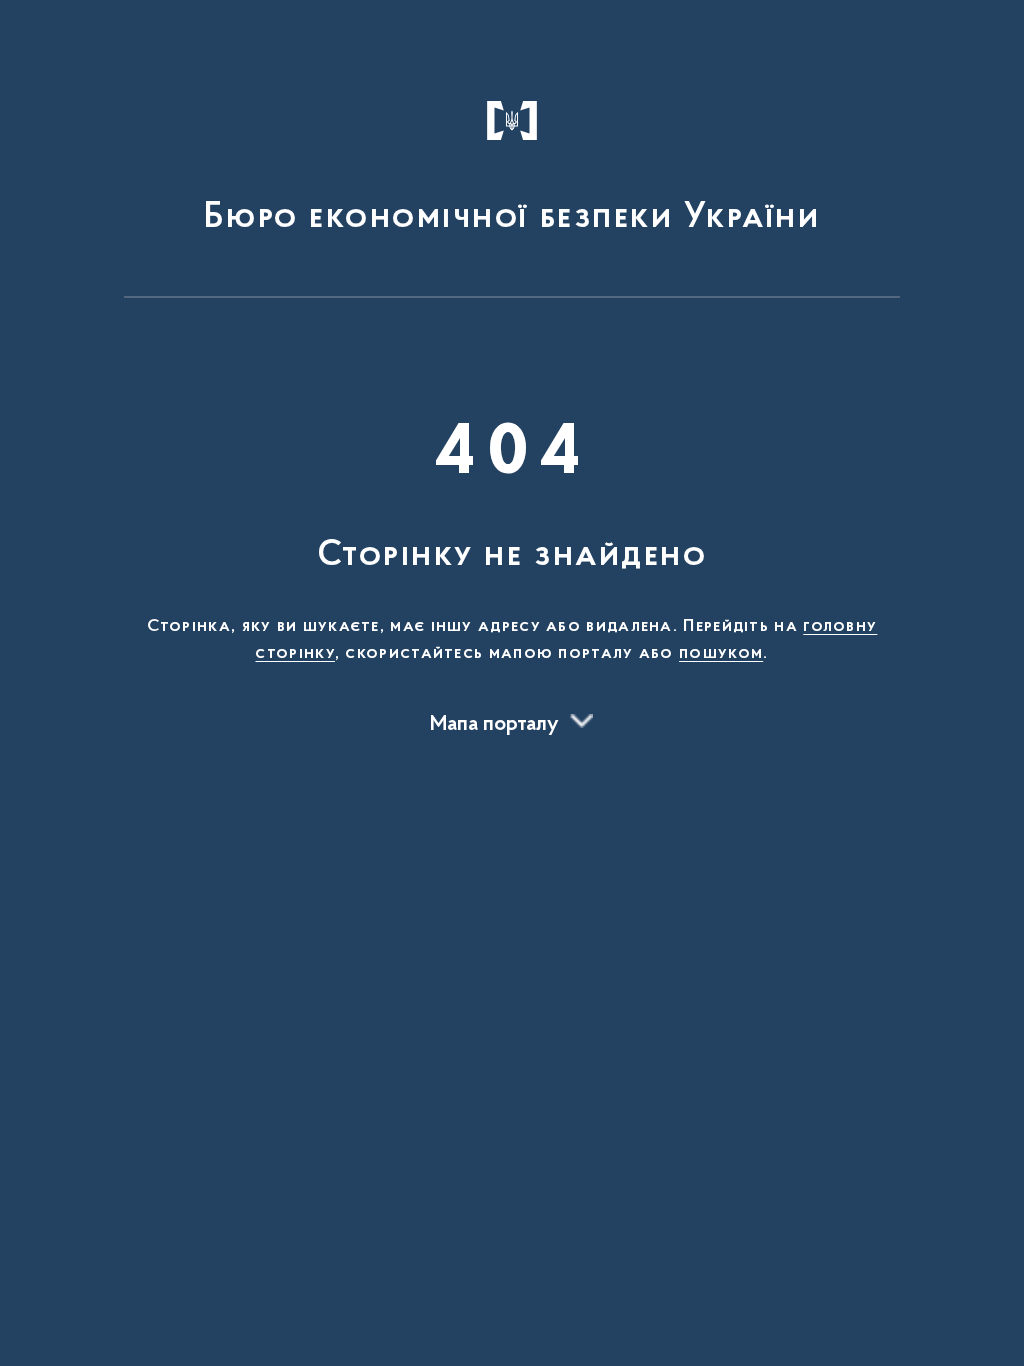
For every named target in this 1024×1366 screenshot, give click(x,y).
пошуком (721, 654)
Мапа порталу (494, 725)
